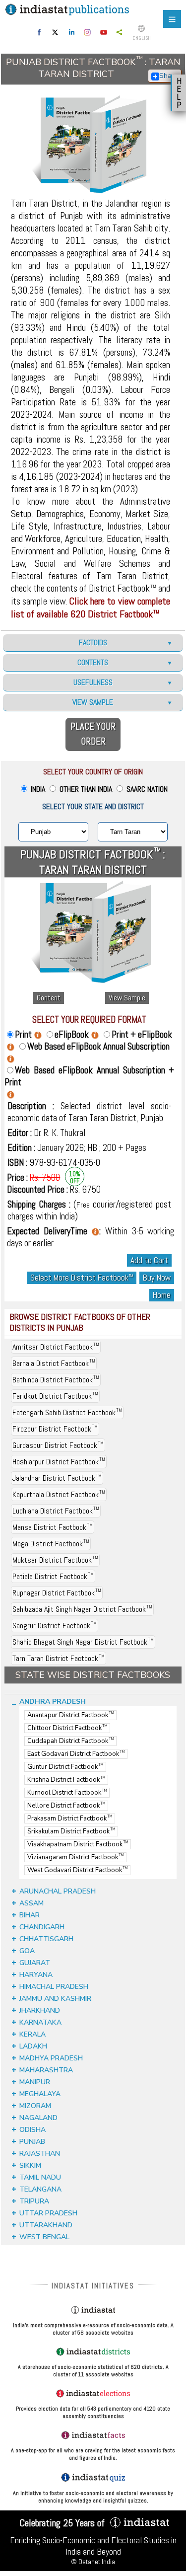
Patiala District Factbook (53, 1576)
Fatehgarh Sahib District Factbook (67, 1412)
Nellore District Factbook (66, 1806)
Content (49, 998)
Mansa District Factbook (53, 1527)
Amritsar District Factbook (56, 1347)
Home (162, 1295)
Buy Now (157, 1278)
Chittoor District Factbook (67, 1728)
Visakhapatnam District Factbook (78, 1844)
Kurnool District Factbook (67, 1793)
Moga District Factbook (51, 1544)
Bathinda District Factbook (56, 1380)
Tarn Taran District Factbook (59, 1658)
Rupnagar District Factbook (57, 1593)
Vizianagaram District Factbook (75, 1857)
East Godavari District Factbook (76, 1754)
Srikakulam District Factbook (71, 1831)
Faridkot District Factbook (55, 1396)
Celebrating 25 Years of (63, 2523)
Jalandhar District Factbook (57, 1478)
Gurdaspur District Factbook (58, 1445)
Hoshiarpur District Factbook (59, 1462)
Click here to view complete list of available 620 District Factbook (91, 607)
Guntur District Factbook (65, 1767)
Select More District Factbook (82, 1278)
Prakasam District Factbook (70, 1818)
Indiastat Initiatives (93, 2286)
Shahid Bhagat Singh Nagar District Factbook (83, 1642)
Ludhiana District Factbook (56, 1511)
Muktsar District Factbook (55, 1560)
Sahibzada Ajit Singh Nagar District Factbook (82, 1609)
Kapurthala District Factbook (59, 1494)
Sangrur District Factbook (55, 1626)
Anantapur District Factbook (70, 1715)
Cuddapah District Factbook (70, 1741)
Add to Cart (149, 1260)
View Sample (127, 998)
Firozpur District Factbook (55, 1429)
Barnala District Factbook (54, 1363)
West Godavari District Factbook (77, 1870)
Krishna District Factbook (66, 1780)
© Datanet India (93, 2562)
